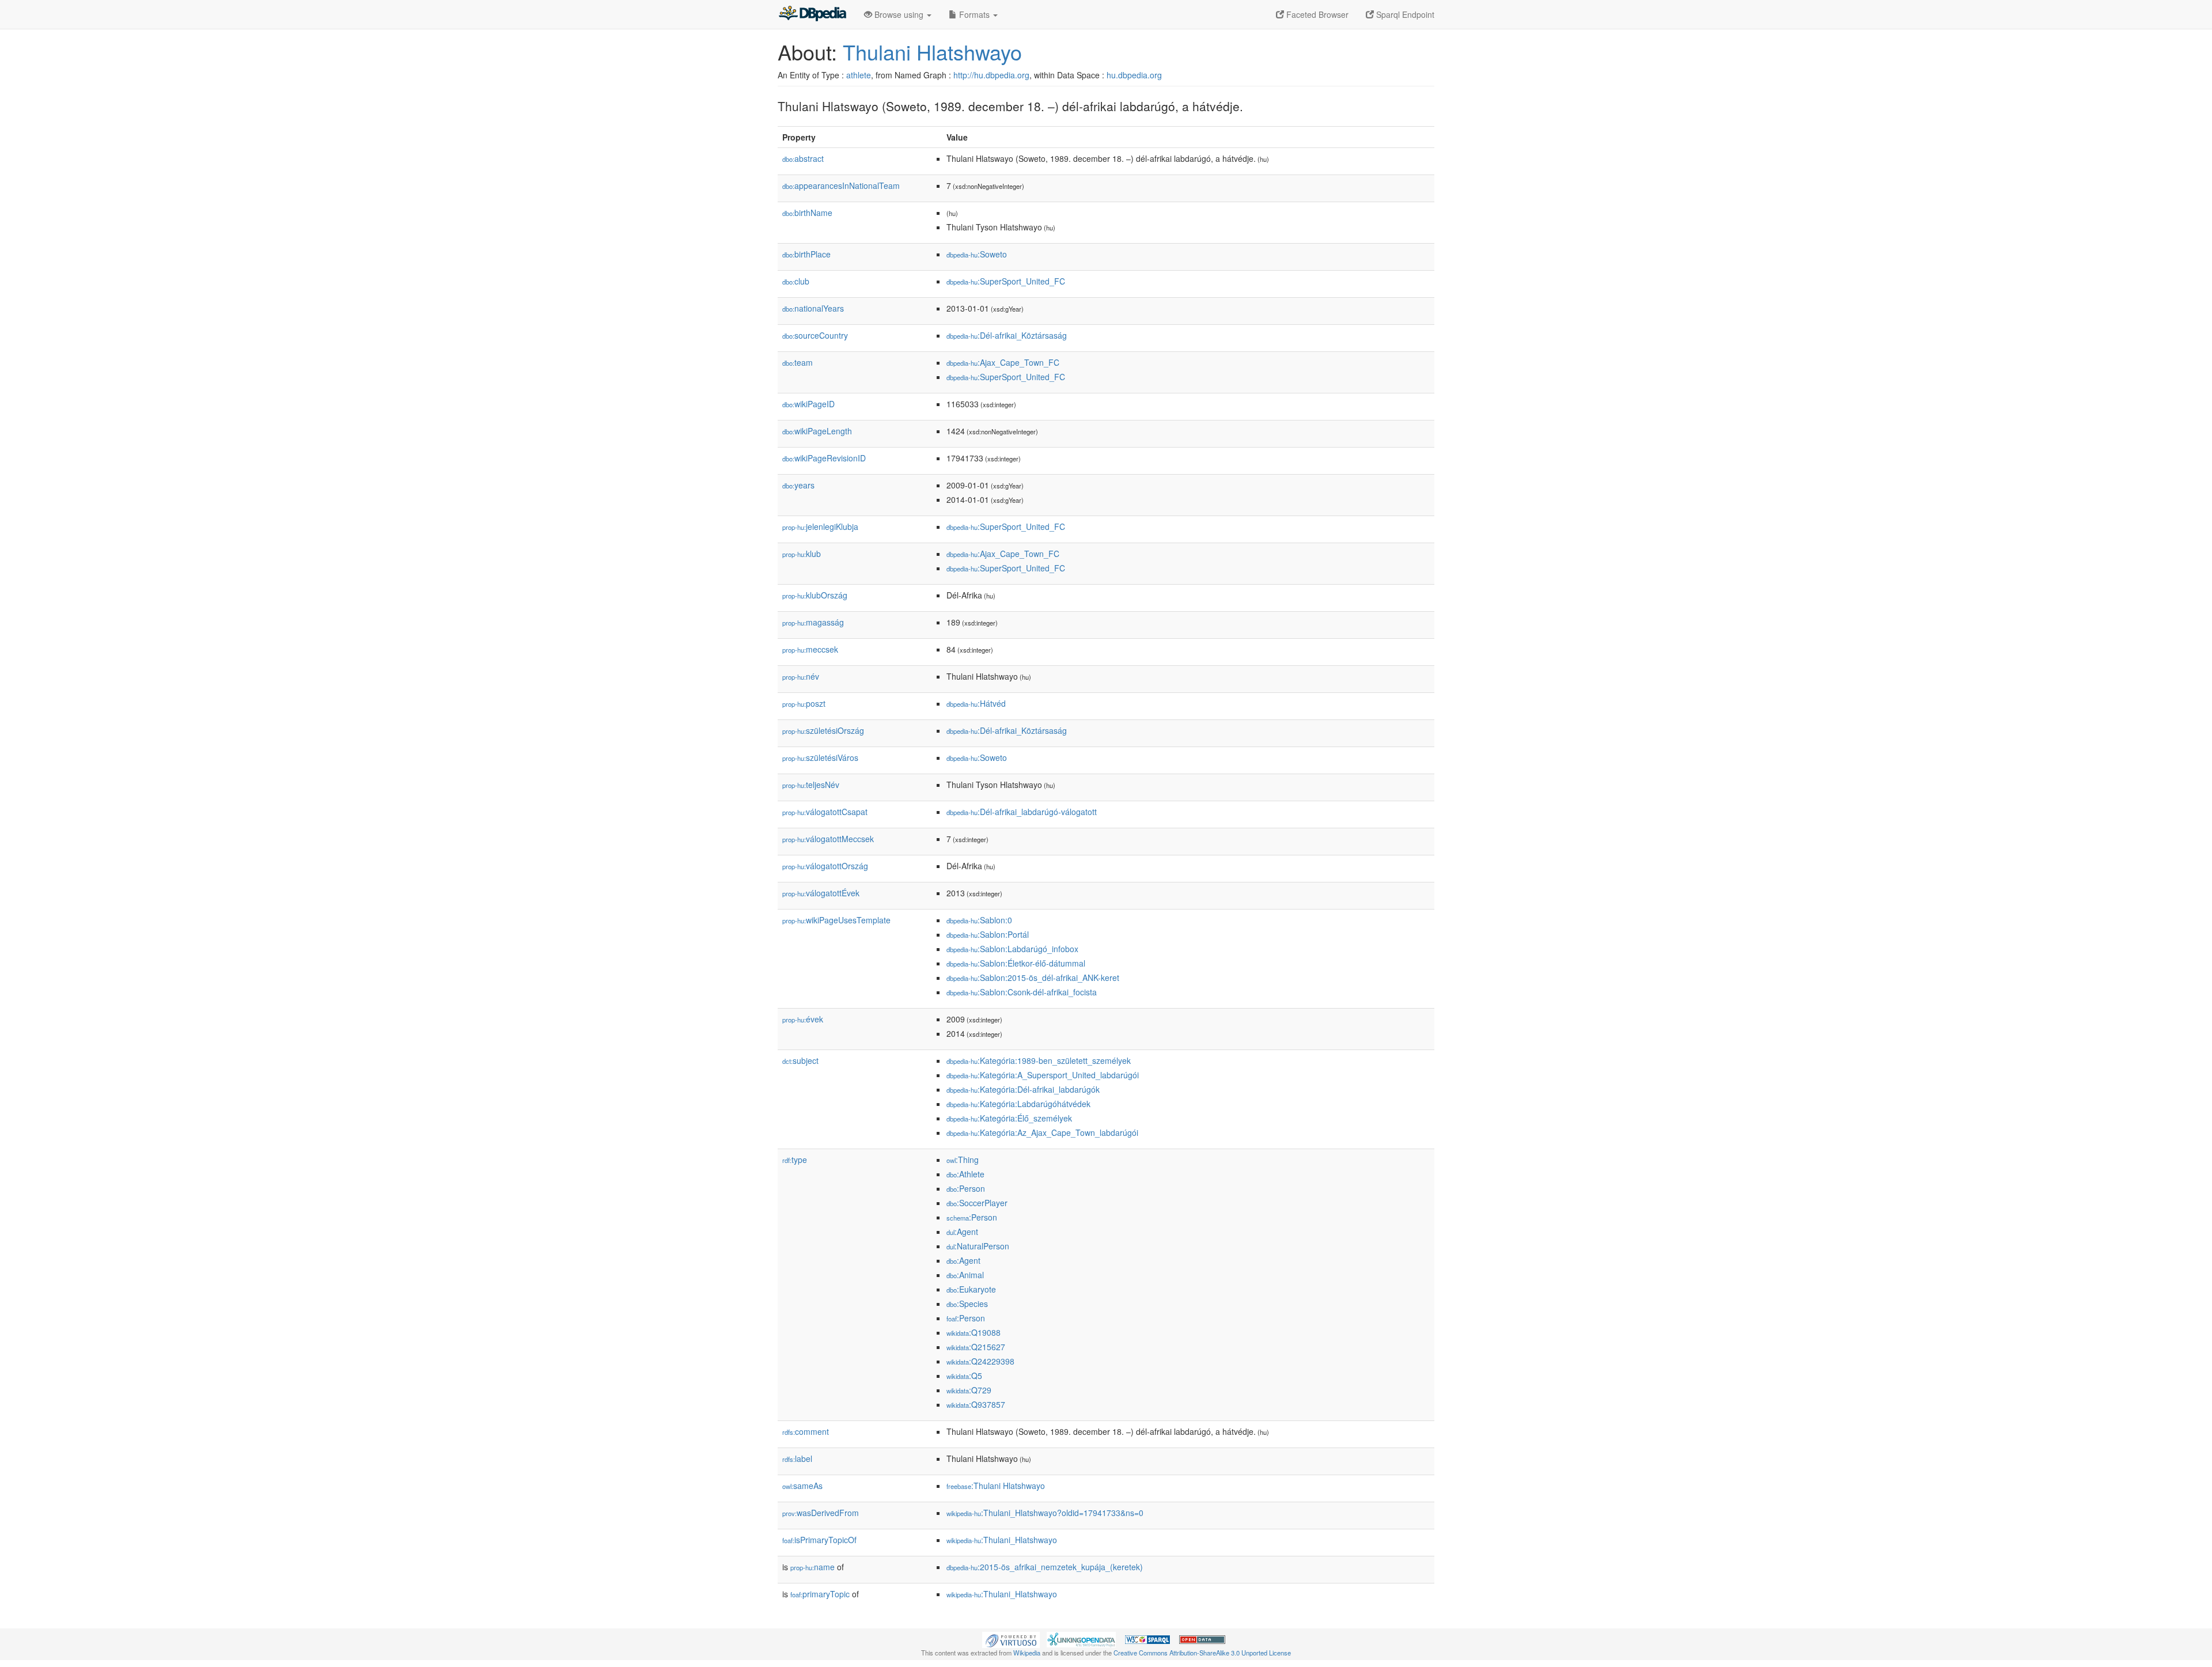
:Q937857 (976, 1404)
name (813, 1567)
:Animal (965, 1275)
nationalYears (813, 308)
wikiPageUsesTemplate (836, 920)
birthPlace (806, 254)
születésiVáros (820, 757)
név (801, 676)
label (797, 1458)
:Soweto (977, 254)
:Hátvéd (976, 703)
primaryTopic (820, 1594)
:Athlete (965, 1174)
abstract (803, 158)
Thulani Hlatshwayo (932, 52)
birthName (807, 213)
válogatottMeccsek (828, 839)
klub (802, 554)
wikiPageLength (817, 431)
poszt (804, 703)
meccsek (810, 649)
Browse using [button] (899, 14)
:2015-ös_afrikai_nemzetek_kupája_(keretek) (1045, 1567)
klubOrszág (815, 595)
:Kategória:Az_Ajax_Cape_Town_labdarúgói (1042, 1132)
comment (806, 1431)
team (798, 362)
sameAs (802, 1486)
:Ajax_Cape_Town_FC (1003, 362)
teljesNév (811, 785)
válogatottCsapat (825, 812)
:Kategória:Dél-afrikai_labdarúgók (1023, 1089)
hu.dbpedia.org (1134, 75)
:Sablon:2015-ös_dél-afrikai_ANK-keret (1033, 978)
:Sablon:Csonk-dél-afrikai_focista (1022, 992)
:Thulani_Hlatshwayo (1002, 1540)
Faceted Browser (1316, 14)
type (795, 1160)
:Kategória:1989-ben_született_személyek (1039, 1060)
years (798, 485)
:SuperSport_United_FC (1006, 281)
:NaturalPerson (978, 1246)
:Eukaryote (971, 1289)
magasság (813, 622)
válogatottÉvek (821, 893)
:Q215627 (976, 1347)
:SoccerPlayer (977, 1203)
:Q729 (969, 1390)
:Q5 (964, 1376)
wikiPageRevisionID (824, 458)
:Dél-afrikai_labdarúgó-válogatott (1022, 812)
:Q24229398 (980, 1361)
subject (800, 1060)
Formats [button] (974, 14)
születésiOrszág (823, 730)
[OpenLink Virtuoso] (1011, 1639)
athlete (859, 75)
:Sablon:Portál (988, 934)
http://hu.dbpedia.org (991, 75)
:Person (966, 1188)
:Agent (962, 1232)
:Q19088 (974, 1332)
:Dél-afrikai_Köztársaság (1007, 335)
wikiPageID (808, 404)
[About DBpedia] (812, 14)
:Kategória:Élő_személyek (1009, 1118)
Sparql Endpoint (1404, 14)
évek (803, 1019)
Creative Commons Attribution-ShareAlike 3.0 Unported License (1202, 1653)
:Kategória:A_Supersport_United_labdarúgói (1043, 1075)
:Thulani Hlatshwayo (996, 1486)
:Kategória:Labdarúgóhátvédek (1018, 1104)
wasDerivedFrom (821, 1513)
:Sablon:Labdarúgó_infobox (1012, 949)
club (796, 281)
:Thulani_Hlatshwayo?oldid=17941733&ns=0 (1045, 1513)
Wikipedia (1027, 1653)
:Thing (963, 1160)
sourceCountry (815, 335)
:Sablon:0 (979, 920)
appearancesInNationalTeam (841, 185)
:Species (967, 1304)
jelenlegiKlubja (820, 526)
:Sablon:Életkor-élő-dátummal (1016, 963)
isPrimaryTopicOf (819, 1540)
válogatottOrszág (825, 866)
